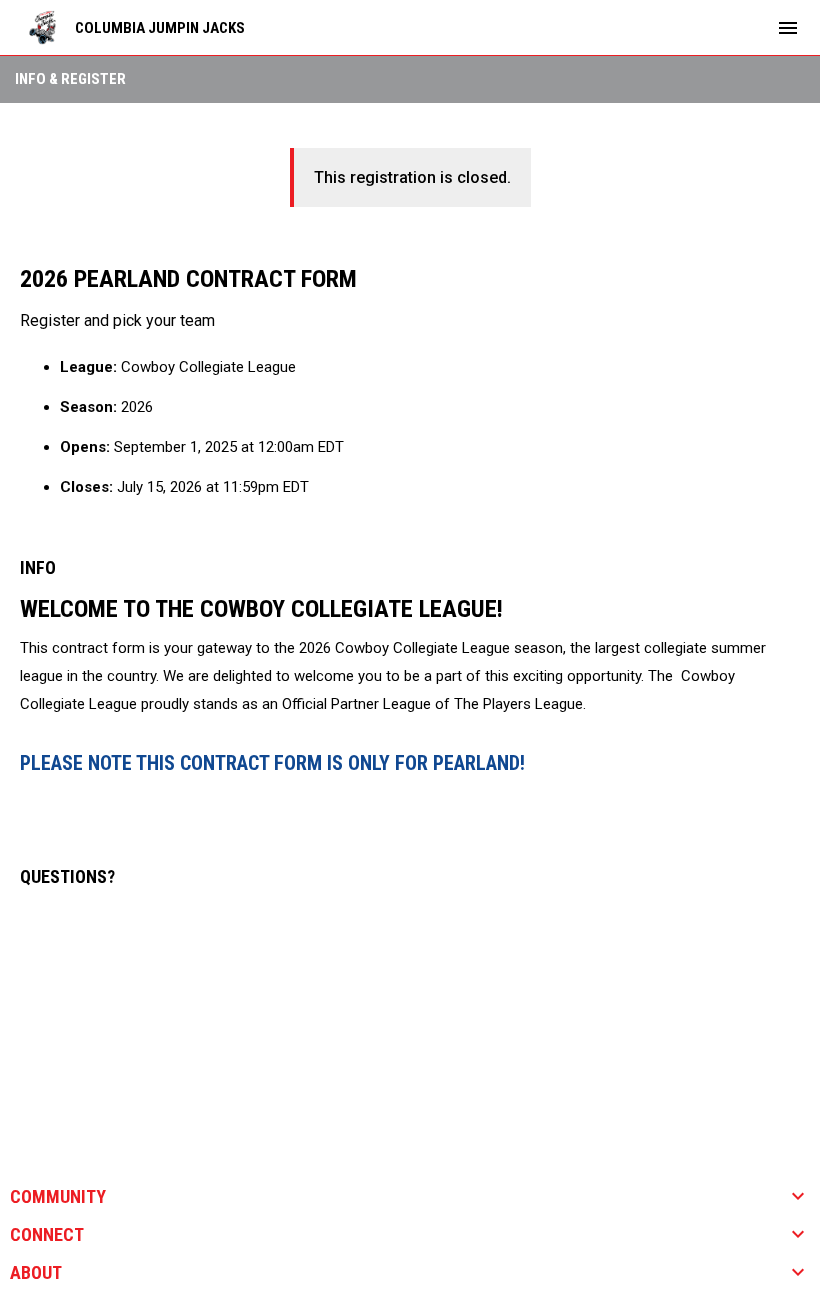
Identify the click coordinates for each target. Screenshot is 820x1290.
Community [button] (58, 1197)
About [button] (36, 1273)
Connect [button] (47, 1235)
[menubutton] (788, 28)
